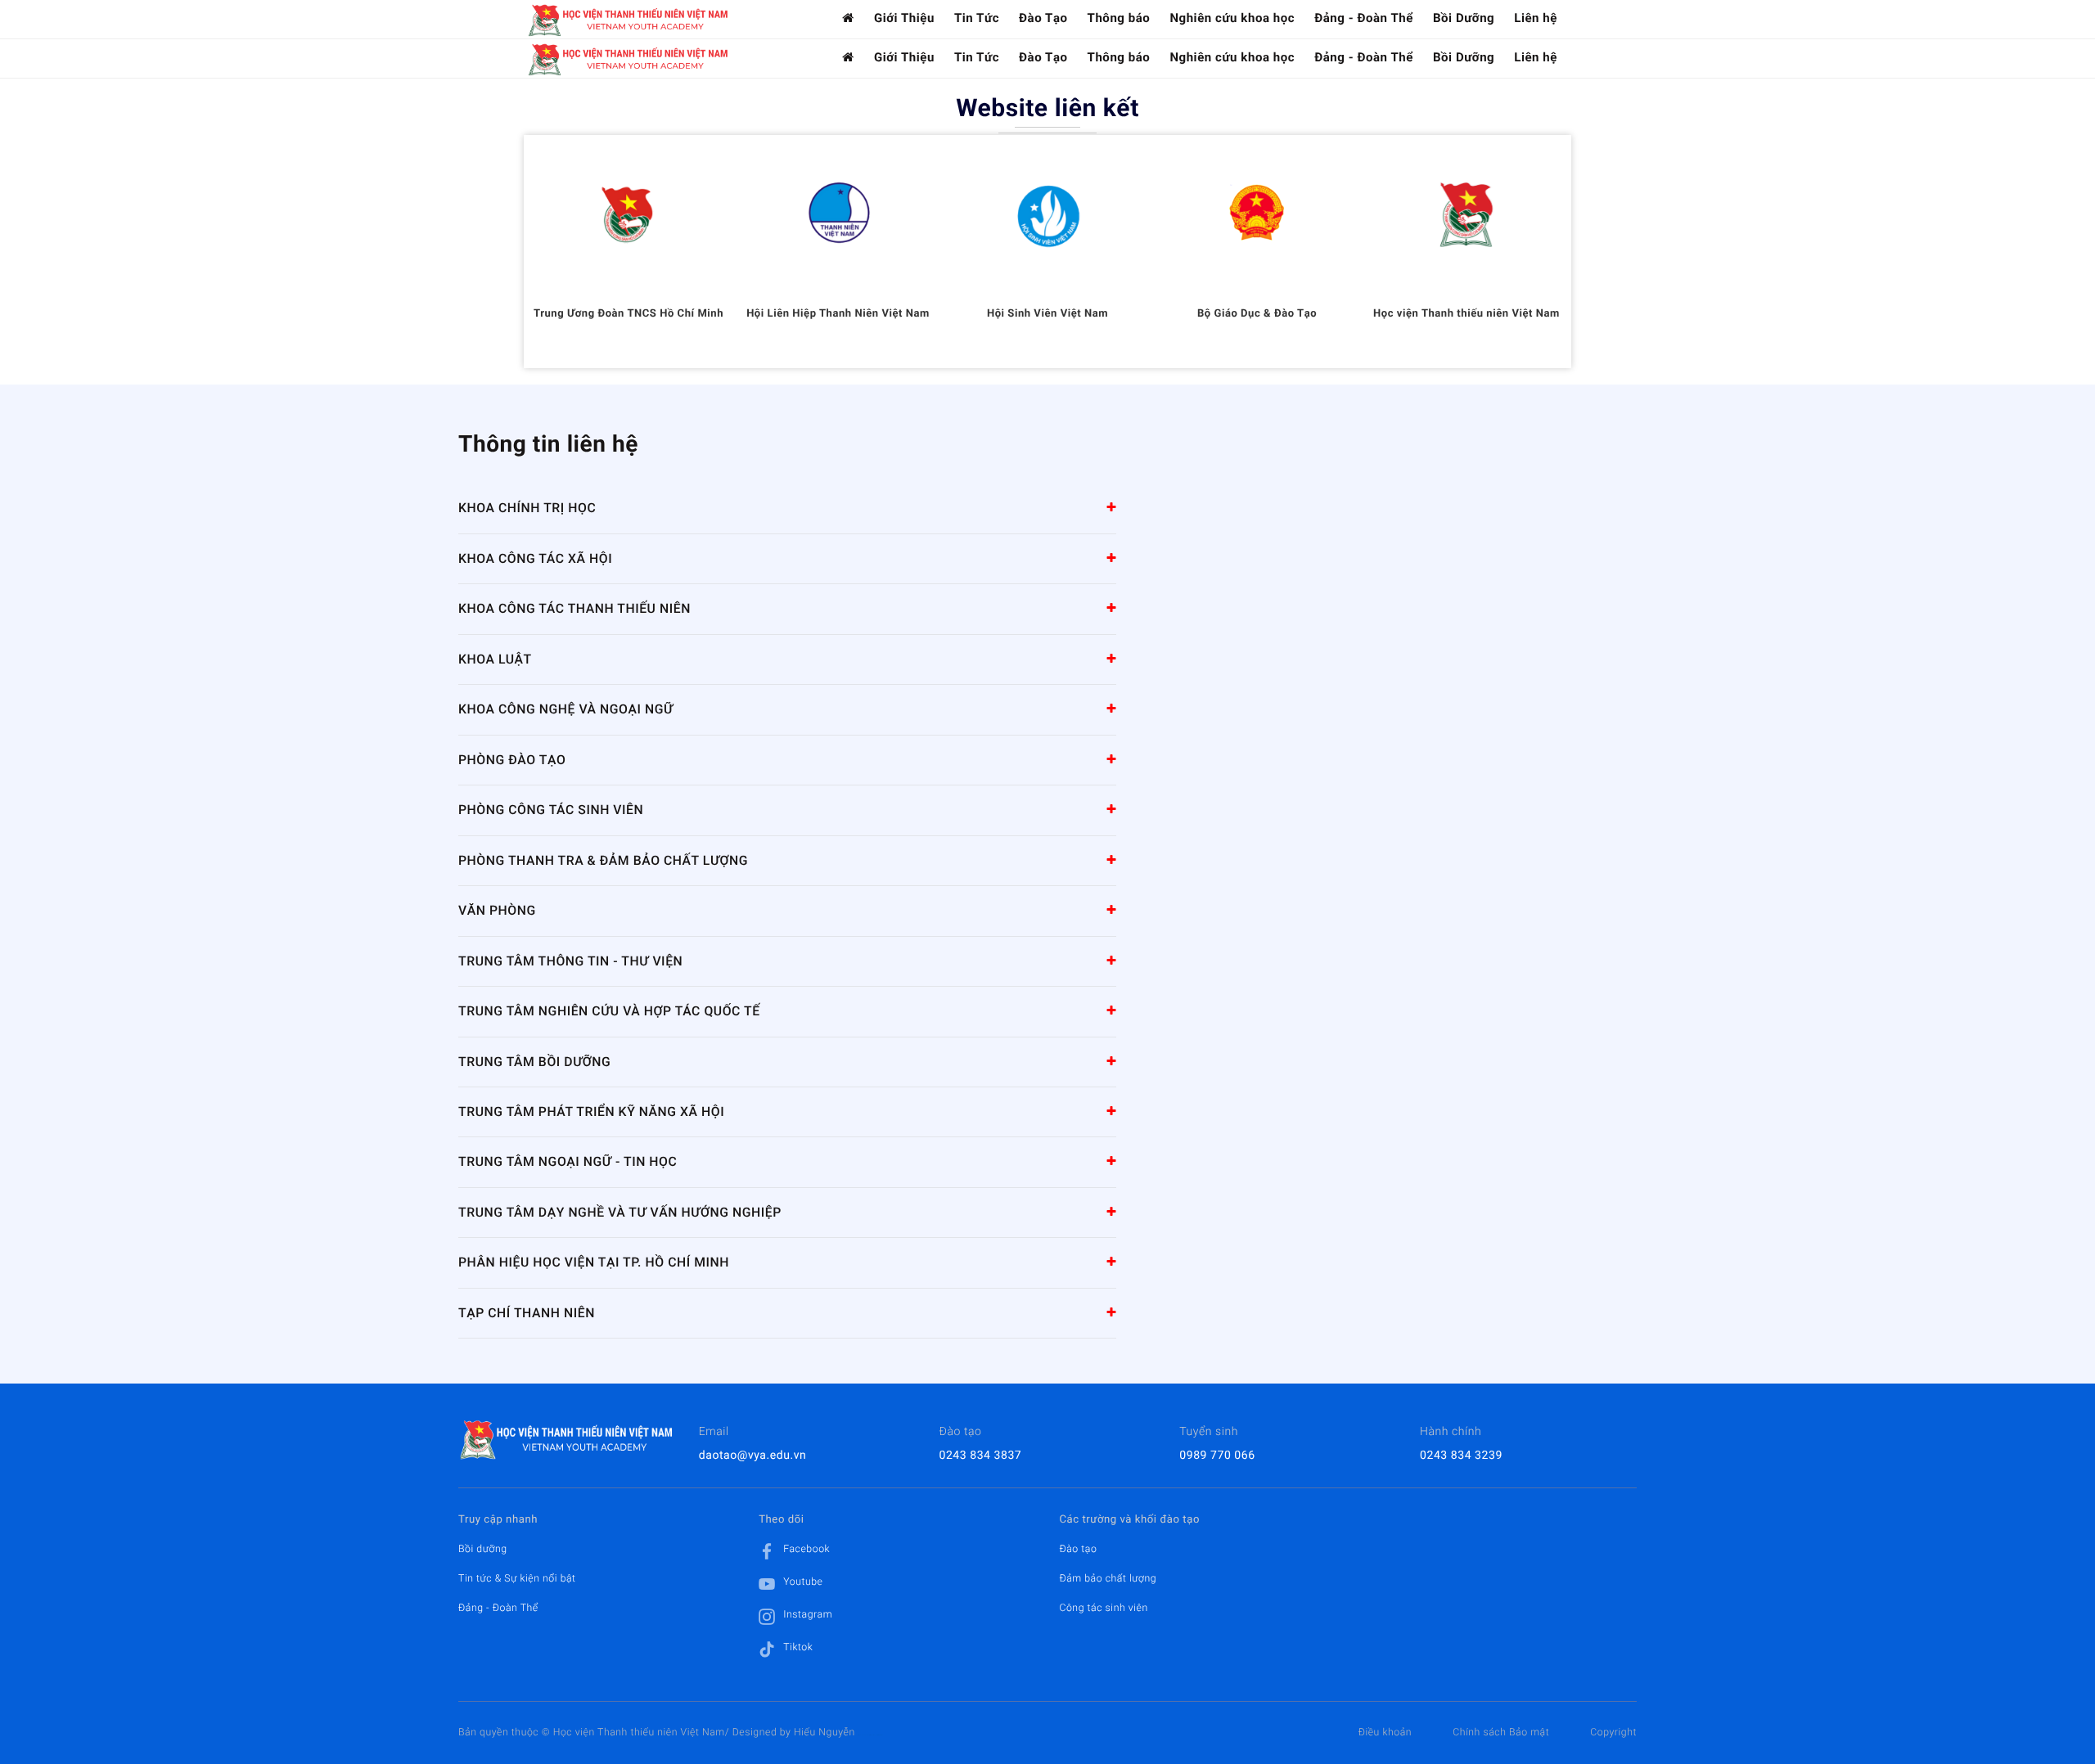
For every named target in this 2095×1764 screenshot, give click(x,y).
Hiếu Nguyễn (824, 1732)
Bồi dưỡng (483, 1549)
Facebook (806, 1549)
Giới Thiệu (904, 18)
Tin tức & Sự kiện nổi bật (517, 1578)
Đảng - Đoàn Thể (1364, 18)
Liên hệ (1536, 18)
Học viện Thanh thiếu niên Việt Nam (1466, 314)
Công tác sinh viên (1103, 1608)
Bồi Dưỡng (1464, 18)
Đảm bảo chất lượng (1108, 1578)
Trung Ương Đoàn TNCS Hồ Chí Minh (628, 314)
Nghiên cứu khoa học (1232, 18)
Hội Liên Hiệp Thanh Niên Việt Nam (838, 314)
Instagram (808, 1614)
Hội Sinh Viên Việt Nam (1047, 314)
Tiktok (798, 1647)
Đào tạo (1078, 1549)
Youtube (803, 1582)
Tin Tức (977, 18)
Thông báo (1119, 18)
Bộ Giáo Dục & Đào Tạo (1257, 314)
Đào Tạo (1043, 18)
